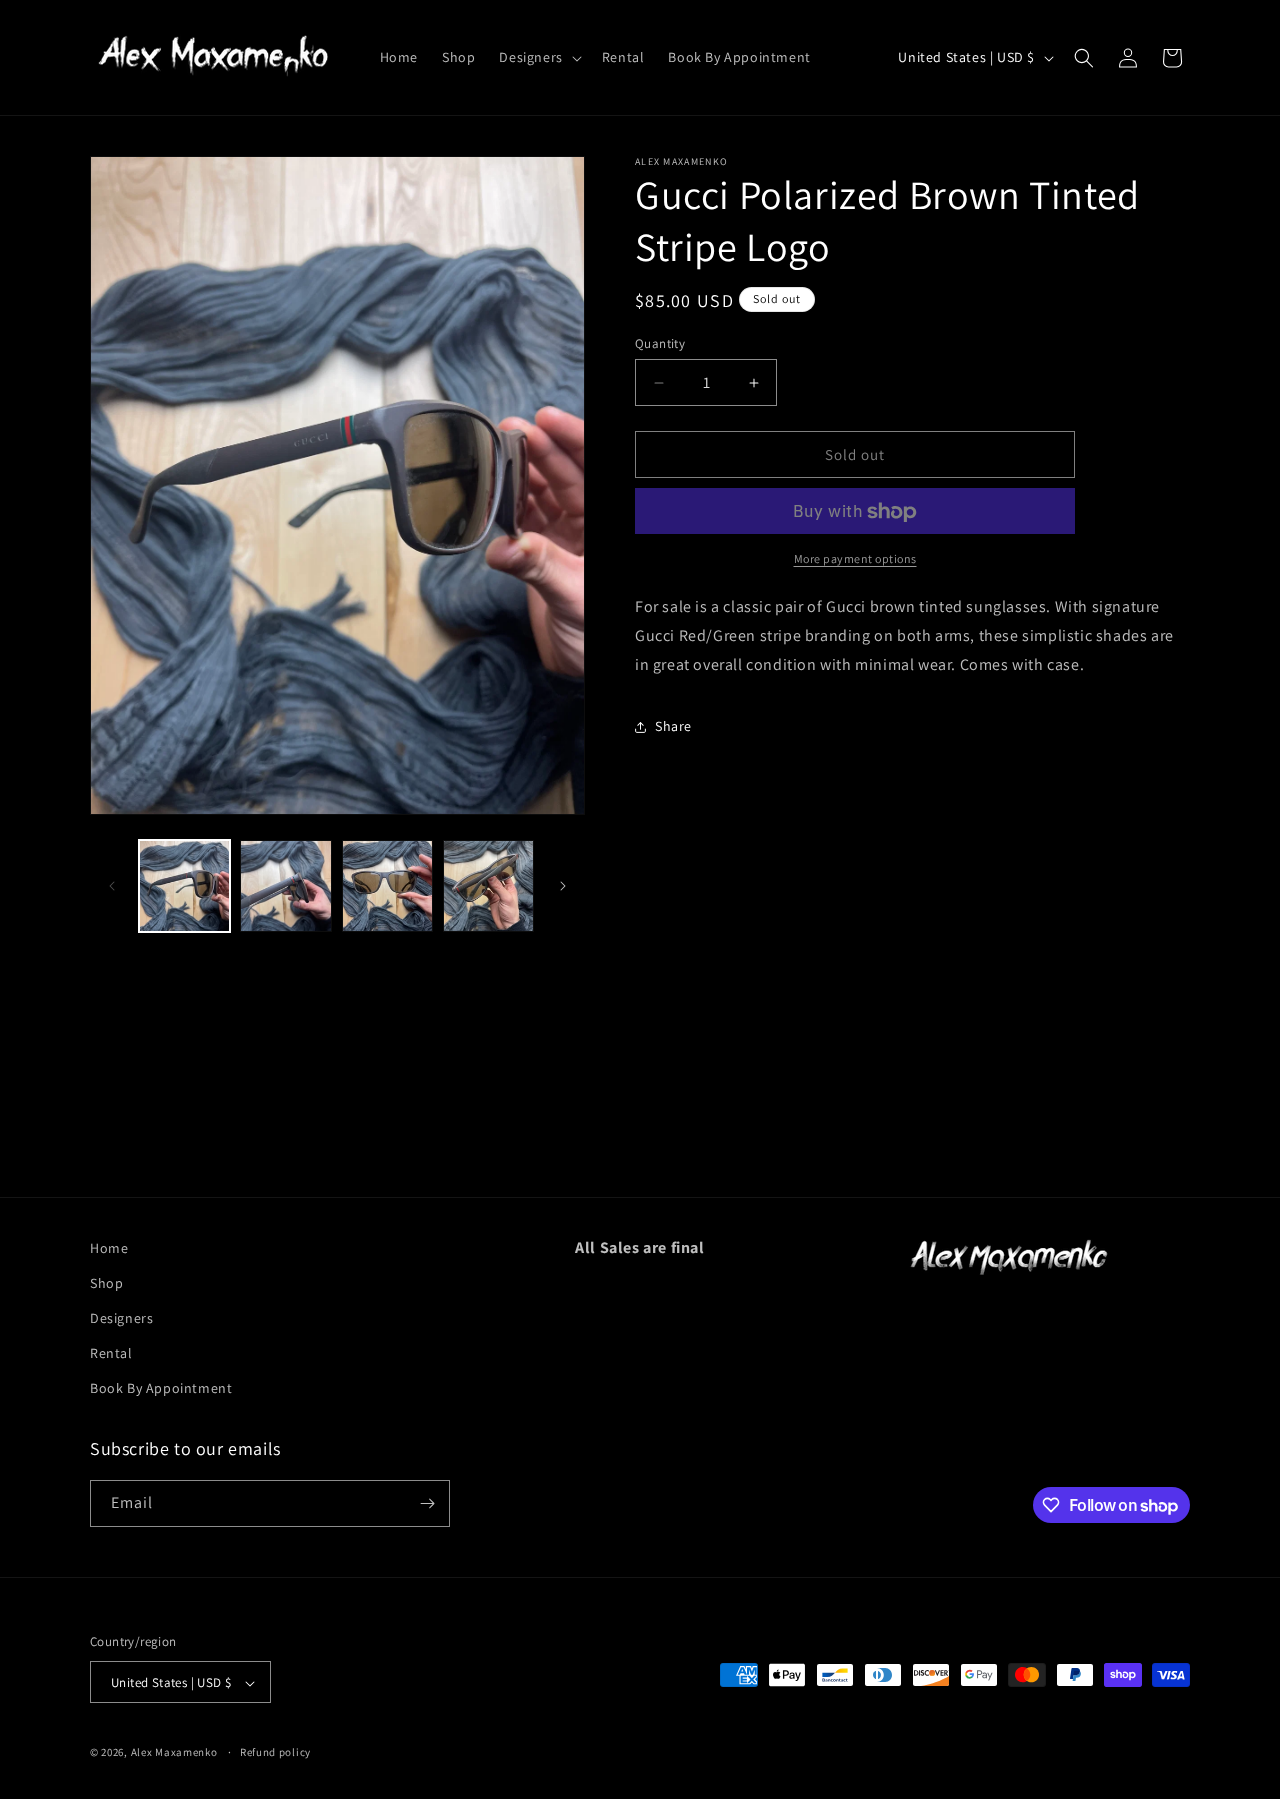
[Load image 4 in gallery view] (488, 885)
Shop (106, 1283)
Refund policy (275, 1752)
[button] (538, 57)
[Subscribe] (427, 1503)
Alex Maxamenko (174, 1753)
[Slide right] (563, 886)
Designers (121, 1318)
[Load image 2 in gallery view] (285, 885)
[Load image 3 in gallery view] (387, 885)
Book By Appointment (161, 1389)
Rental (111, 1353)
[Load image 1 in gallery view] (184, 885)
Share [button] (673, 726)
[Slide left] (112, 886)
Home (109, 1248)
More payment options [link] (855, 559)
